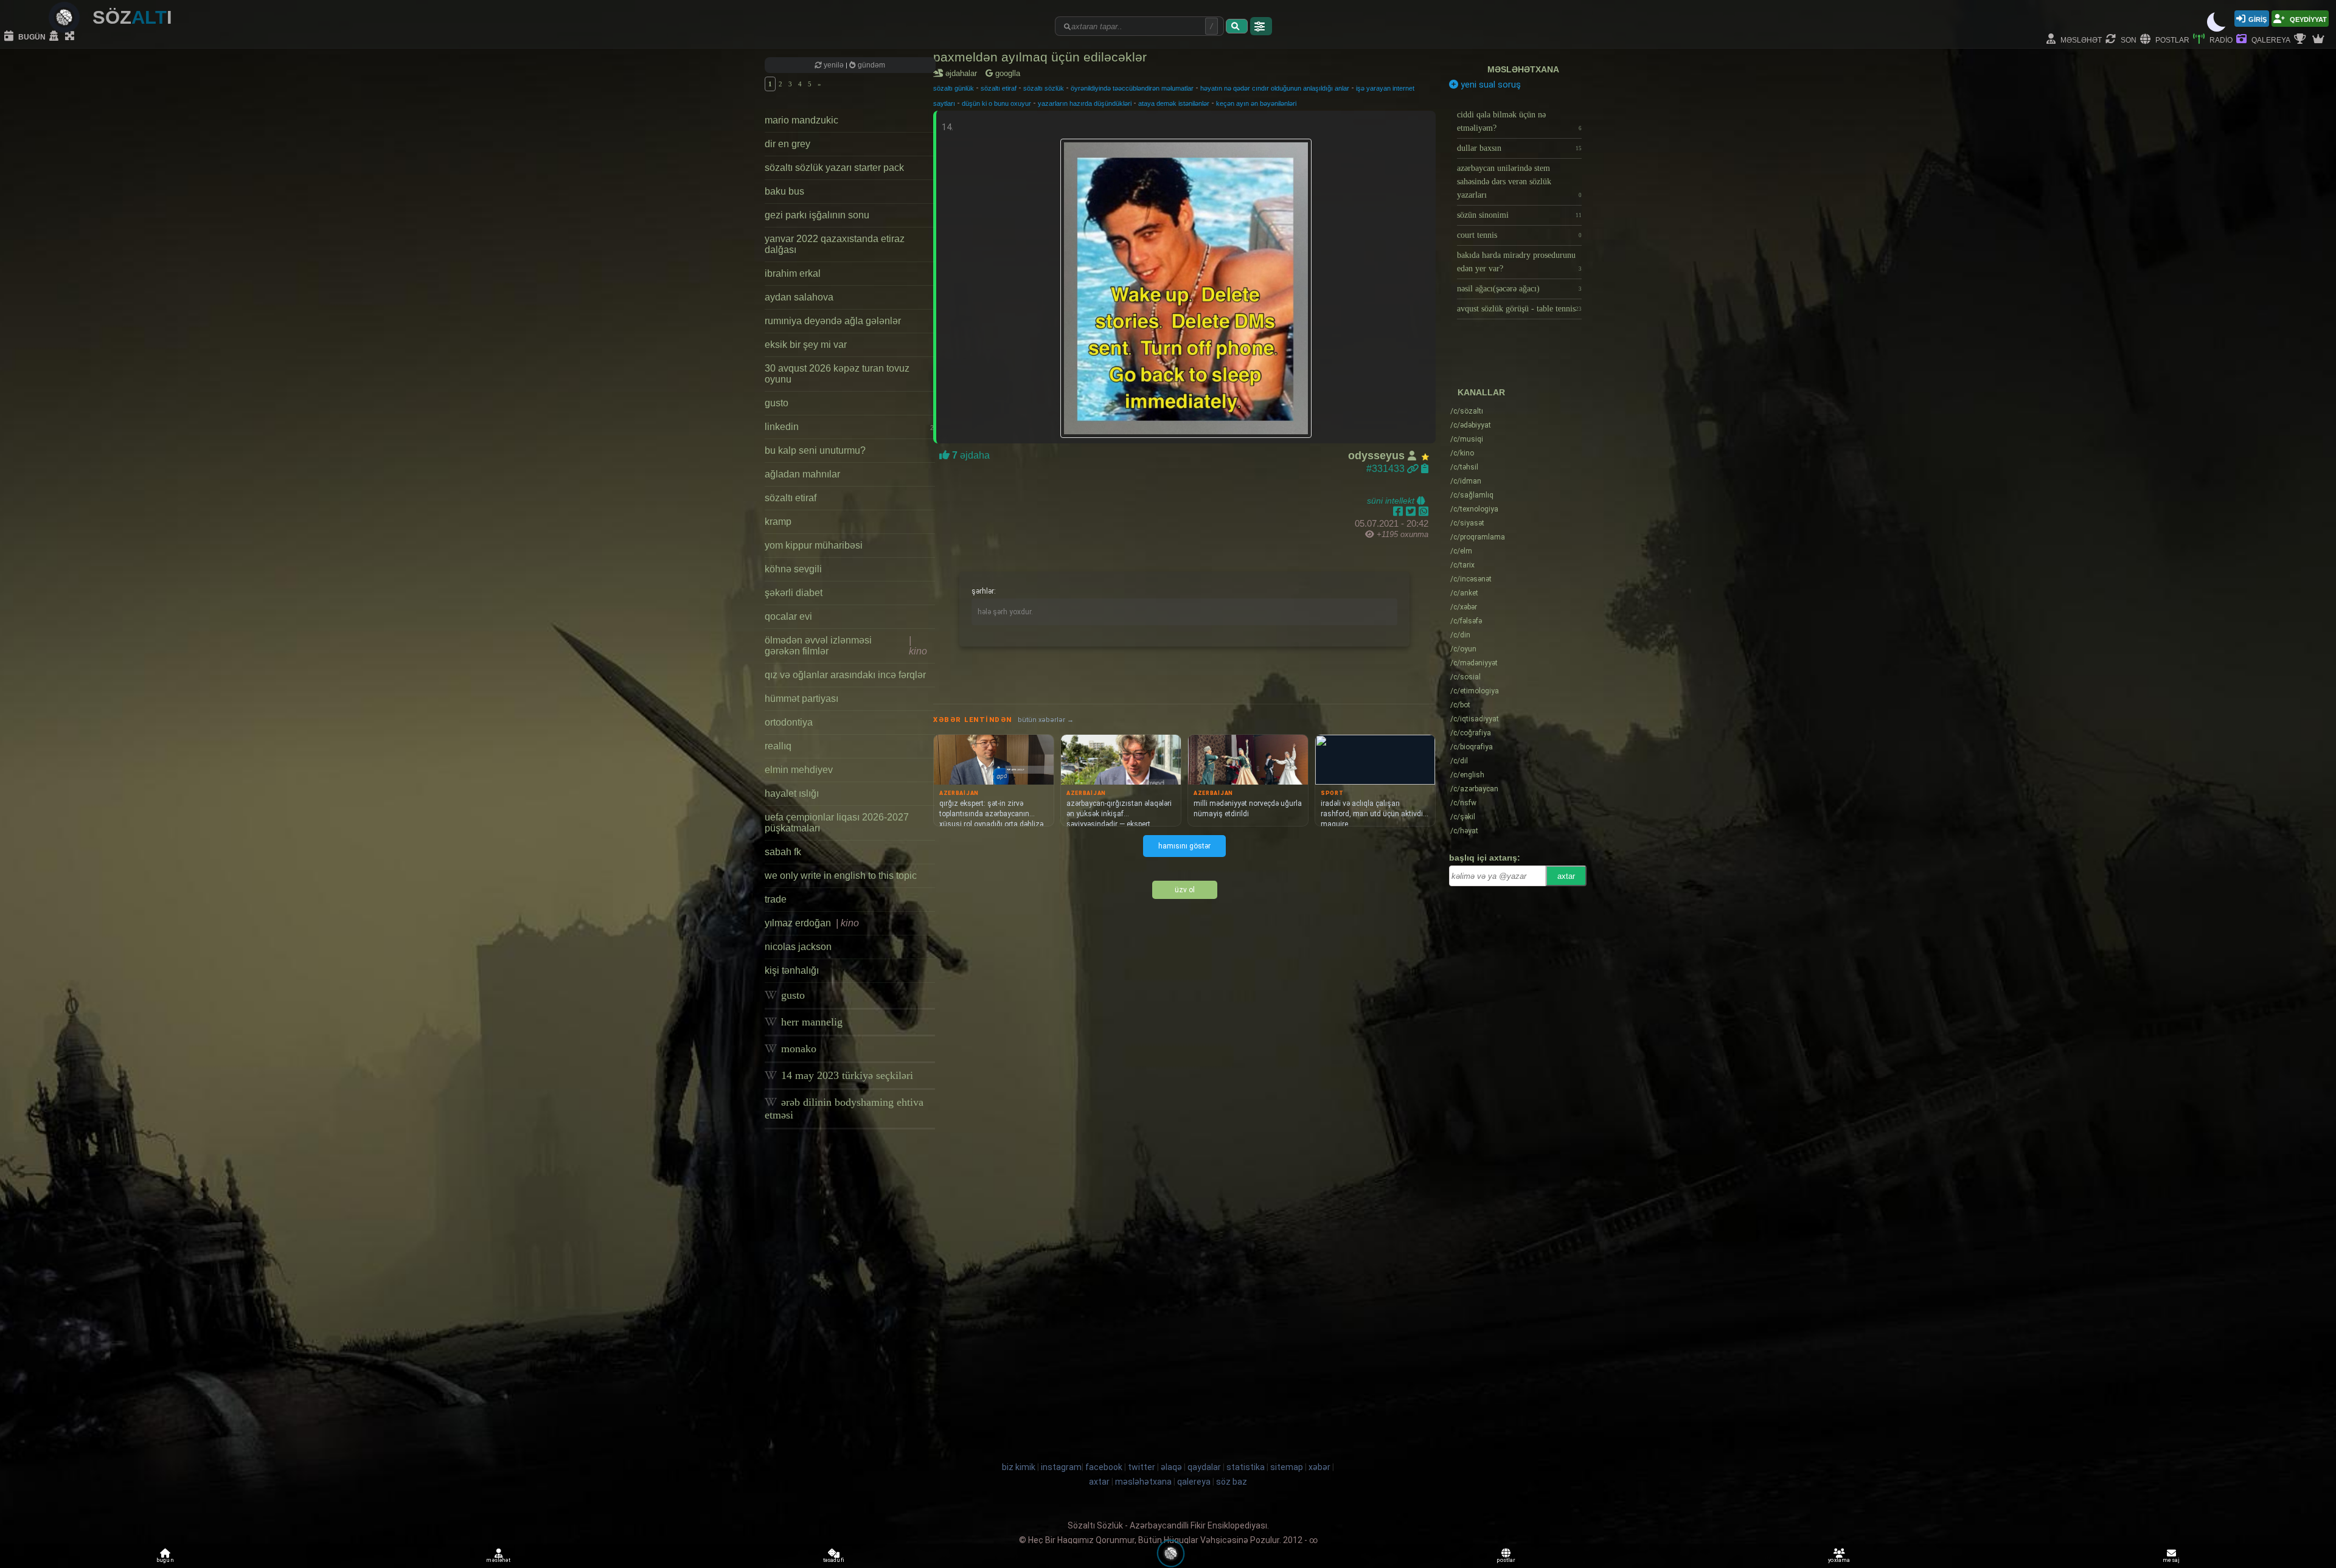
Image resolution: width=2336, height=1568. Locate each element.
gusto (777, 403)
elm (1461, 551)
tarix (1462, 565)
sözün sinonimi (1519, 215)
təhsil (1464, 467)
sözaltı (1467, 411)
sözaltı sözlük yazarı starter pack (834, 168)
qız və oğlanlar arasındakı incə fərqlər (845, 675)
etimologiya (1475, 691)
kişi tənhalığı (792, 970)
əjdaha (970, 455)
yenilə (834, 65)
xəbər (1464, 607)
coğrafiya (1471, 733)
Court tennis (1519, 235)
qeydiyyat (2307, 19)
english (1467, 775)
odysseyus (1378, 456)
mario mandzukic (801, 120)
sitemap (1287, 1467)
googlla (1006, 73)
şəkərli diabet (794, 593)
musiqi (1467, 439)
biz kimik (1020, 1467)
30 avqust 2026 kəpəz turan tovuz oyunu (837, 374)
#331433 (1387, 469)
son (2128, 39)
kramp (778, 522)
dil (1459, 761)
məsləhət (2080, 39)
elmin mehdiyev (799, 770)
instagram (1061, 1467)
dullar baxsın (1519, 148)
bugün (31, 36)
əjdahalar (963, 73)
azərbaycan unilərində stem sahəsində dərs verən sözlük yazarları (1519, 182)
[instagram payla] (1412, 512)
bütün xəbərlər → (1046, 720)
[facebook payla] (1399, 512)
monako (797, 1049)
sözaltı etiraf (791, 498)
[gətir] (1237, 26)
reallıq (778, 746)
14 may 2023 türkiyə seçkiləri (846, 1075)
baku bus (784, 191)
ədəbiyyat (1471, 425)
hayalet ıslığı (792, 793)
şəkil (1463, 817)
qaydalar (1204, 1467)
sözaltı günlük (954, 88)
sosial (1465, 677)
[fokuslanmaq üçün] (71, 36)
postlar (2171, 39)
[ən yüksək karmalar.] (2320, 40)
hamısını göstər (1184, 846)
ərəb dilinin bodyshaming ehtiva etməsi (844, 1108)
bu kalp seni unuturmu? (815, 450)
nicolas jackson (798, 947)
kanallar (1481, 392)
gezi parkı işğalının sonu (817, 215)
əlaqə (1171, 1467)
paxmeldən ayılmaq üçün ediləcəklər (1040, 57)
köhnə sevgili (793, 569)
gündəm (871, 65)
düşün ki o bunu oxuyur (996, 103)
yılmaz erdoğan (812, 923)
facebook (1104, 1467)
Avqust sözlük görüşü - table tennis (1519, 309)
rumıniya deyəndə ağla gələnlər (833, 321)
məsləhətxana (1523, 69)
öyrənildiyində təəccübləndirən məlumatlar (1132, 88)
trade (776, 899)
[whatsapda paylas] (1423, 512)
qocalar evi (788, 616)
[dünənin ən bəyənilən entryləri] (2301, 40)
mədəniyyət (1474, 663)
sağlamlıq (1472, 495)
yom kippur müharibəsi (814, 545)
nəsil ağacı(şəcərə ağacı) (1519, 289)
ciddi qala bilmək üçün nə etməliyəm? (1519, 121)
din (1460, 635)
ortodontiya (789, 722)
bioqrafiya (1472, 747)
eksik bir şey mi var (806, 345)
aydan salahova (799, 297)
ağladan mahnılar (802, 474)
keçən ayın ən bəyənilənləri (1256, 103)
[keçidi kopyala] (1425, 469)
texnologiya (1474, 509)
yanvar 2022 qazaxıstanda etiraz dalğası (835, 244)
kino (1462, 453)
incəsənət (1471, 579)
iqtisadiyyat (1475, 719)
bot (1460, 705)
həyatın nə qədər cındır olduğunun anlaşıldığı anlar (1275, 88)
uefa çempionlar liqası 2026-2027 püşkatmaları (837, 823)
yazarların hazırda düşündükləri (1085, 103)
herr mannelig (810, 1022)
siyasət (1467, 523)
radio (2220, 39)
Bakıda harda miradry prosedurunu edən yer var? (1519, 262)
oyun (1463, 649)
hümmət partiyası (801, 699)
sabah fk (783, 852)
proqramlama (1478, 537)
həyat (1464, 831)
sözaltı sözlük (1044, 88)
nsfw (1463, 803)
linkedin (849, 427)
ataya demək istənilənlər (1174, 103)
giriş (2258, 19)
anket (1464, 593)
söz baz (1232, 1482)
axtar (1566, 876)
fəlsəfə (1466, 621)
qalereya (2270, 39)
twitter (1142, 1467)
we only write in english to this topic (841, 876)
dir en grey (787, 144)
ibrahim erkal (793, 273)
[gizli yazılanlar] (55, 36)
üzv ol (1185, 890)
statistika (1246, 1467)
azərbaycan (1474, 789)
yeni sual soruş (1490, 85)
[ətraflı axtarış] (1261, 26)
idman (1466, 481)
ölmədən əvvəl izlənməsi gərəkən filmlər (846, 646)
